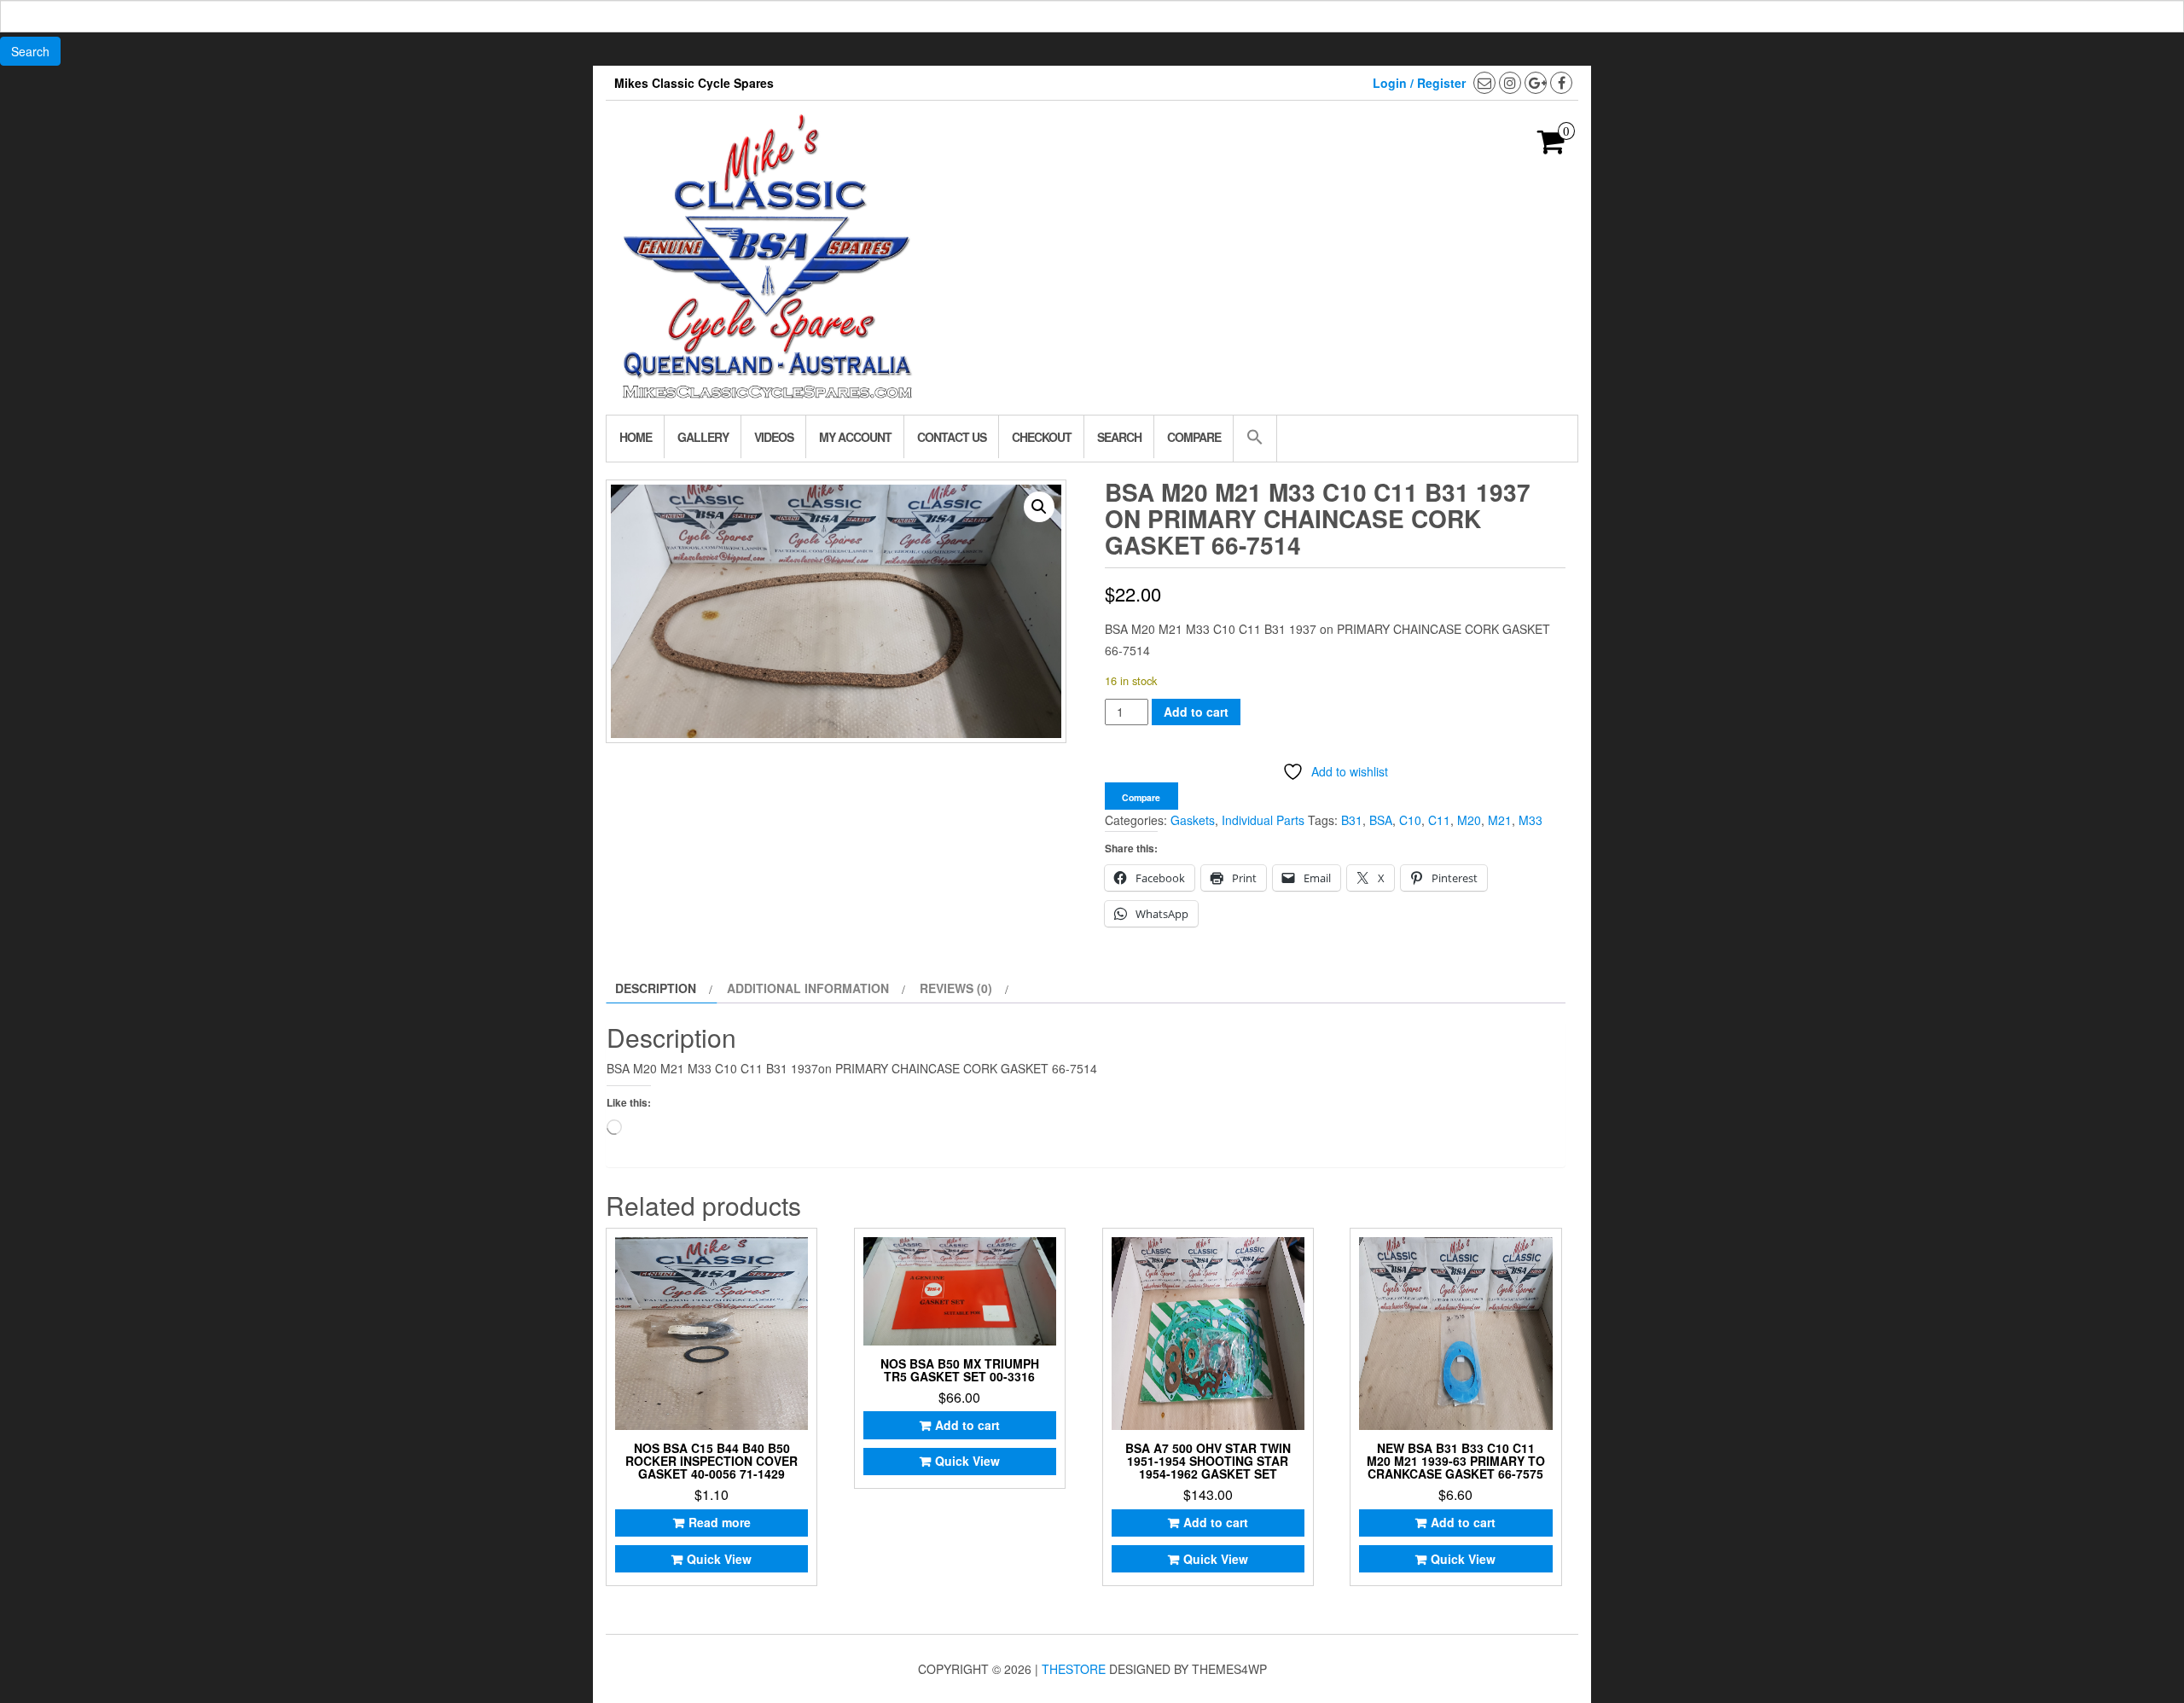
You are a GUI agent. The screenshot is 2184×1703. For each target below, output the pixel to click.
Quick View (719, 1559)
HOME (636, 437)
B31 (1352, 820)
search (1119, 437)
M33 (1531, 820)
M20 (1469, 820)
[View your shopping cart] (1551, 147)
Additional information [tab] (808, 988)
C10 (1410, 820)
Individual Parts (1263, 820)
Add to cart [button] (967, 1425)
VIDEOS (774, 437)
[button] (1255, 439)
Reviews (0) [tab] (956, 988)
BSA (1381, 820)
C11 (1439, 820)
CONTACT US (952, 437)
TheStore (1074, 1669)
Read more (720, 1522)
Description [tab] (656, 988)
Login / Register (1419, 83)
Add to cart (1196, 712)
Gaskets (1193, 820)
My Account (855, 437)
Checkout (1042, 437)
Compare (1194, 437)
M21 (1500, 820)
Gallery (703, 437)
